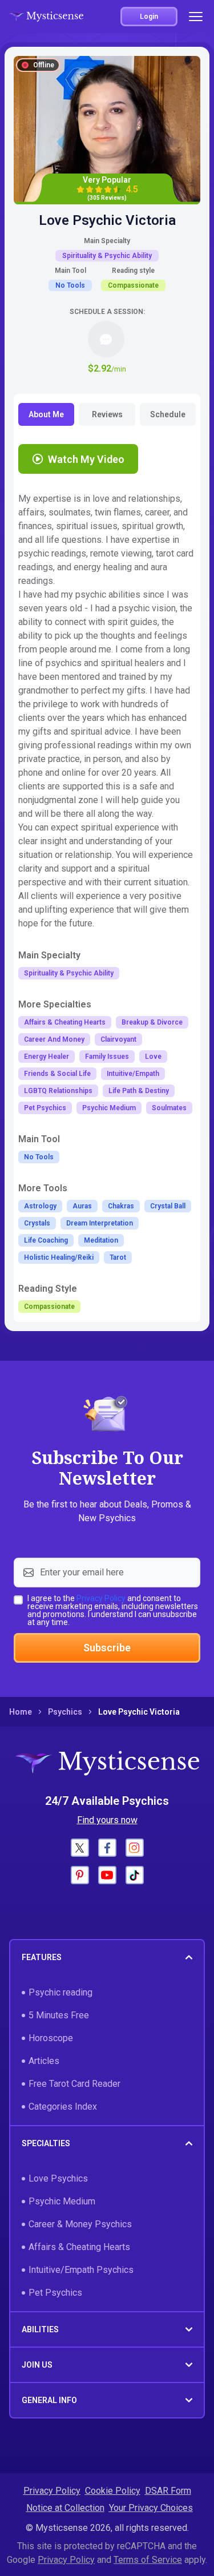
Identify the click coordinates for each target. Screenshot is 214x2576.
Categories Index (63, 2107)
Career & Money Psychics (80, 2224)
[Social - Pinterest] (80, 1875)
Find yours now (107, 1820)
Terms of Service (148, 2560)
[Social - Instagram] (135, 1848)
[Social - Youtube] (107, 1875)
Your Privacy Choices (151, 2508)
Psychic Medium (62, 2201)
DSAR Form (168, 2491)
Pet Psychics (55, 2293)
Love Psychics (58, 2178)
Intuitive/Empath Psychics (81, 2270)
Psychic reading (60, 1992)
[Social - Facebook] (107, 1848)
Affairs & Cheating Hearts (79, 2247)
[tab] (46, 414)
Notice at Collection (65, 2508)
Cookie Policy (113, 2491)
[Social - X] (80, 1848)
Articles (44, 2061)
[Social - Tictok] (135, 1875)
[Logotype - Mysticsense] (46, 17)
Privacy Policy (101, 1598)
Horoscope (51, 2038)
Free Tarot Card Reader (74, 2084)
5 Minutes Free (59, 2015)
